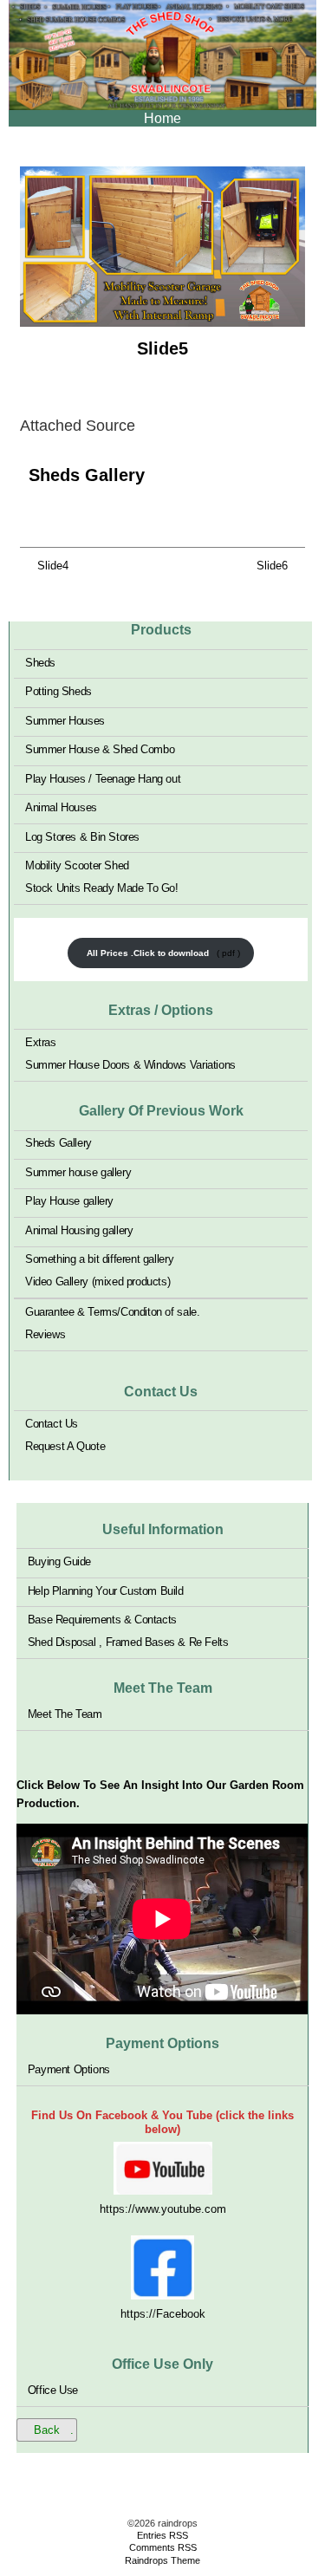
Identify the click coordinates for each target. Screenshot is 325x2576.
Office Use (53, 2390)
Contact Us (52, 1424)
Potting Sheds (58, 691)
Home (162, 118)
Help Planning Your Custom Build (106, 1590)
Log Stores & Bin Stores (82, 836)
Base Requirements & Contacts (102, 1620)
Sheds (40, 662)
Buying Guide (59, 1561)
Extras (41, 1042)
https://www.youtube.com (163, 2209)
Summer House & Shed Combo (100, 749)
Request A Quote (65, 1446)
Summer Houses (65, 720)
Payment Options (69, 2069)
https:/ (136, 2314)
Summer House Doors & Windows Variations (130, 1065)
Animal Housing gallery (79, 1230)
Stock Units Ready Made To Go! (102, 888)
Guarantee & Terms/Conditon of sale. (112, 1312)
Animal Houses (61, 807)
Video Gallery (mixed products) (97, 1281)
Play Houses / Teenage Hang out (103, 778)
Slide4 (53, 566)
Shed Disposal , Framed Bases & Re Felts (128, 1642)
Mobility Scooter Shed (77, 865)
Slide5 (162, 348)
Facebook (181, 2314)
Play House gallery (69, 1201)
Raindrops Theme (162, 2560)
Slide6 (272, 566)
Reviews (45, 1334)
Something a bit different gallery (99, 1259)
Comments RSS (163, 2547)
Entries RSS (162, 2535)
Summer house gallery (78, 1172)
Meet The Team (65, 1714)
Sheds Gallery (87, 475)
